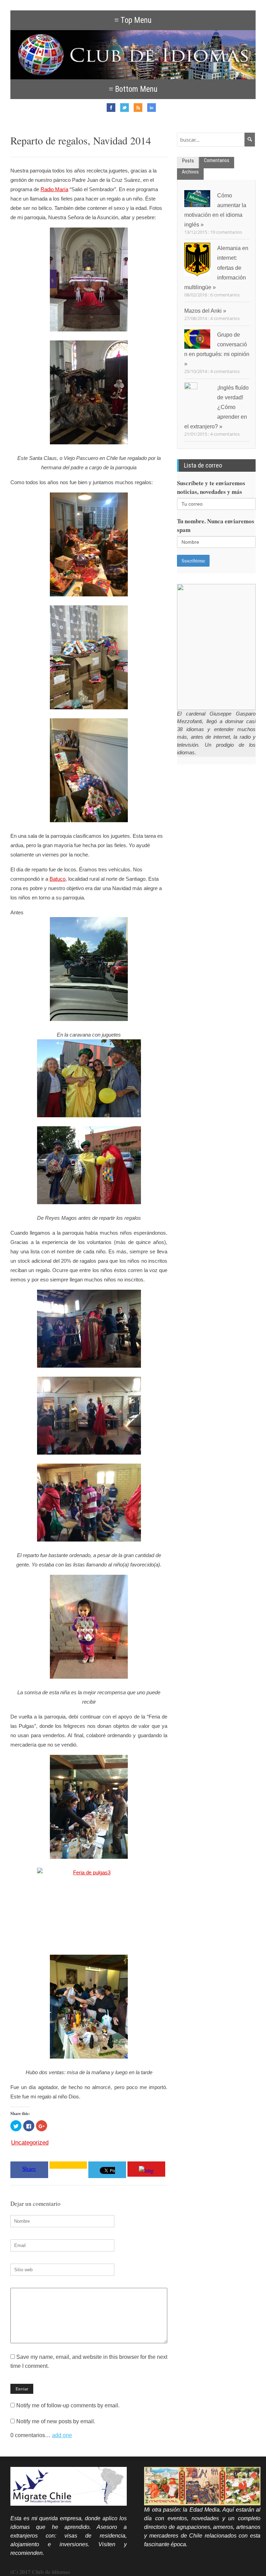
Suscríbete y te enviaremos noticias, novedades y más (211, 487)
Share (29, 2169)
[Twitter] (126, 110)
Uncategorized (30, 2143)
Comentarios (217, 160)
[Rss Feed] (140, 110)
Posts (188, 161)
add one (62, 2435)
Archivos (190, 172)
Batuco (57, 879)
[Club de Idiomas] (133, 55)
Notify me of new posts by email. (56, 2421)
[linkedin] (153, 110)
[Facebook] (113, 110)
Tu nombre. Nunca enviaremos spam (216, 525)
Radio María (54, 189)
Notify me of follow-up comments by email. (68, 2405)
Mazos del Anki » (205, 311)
